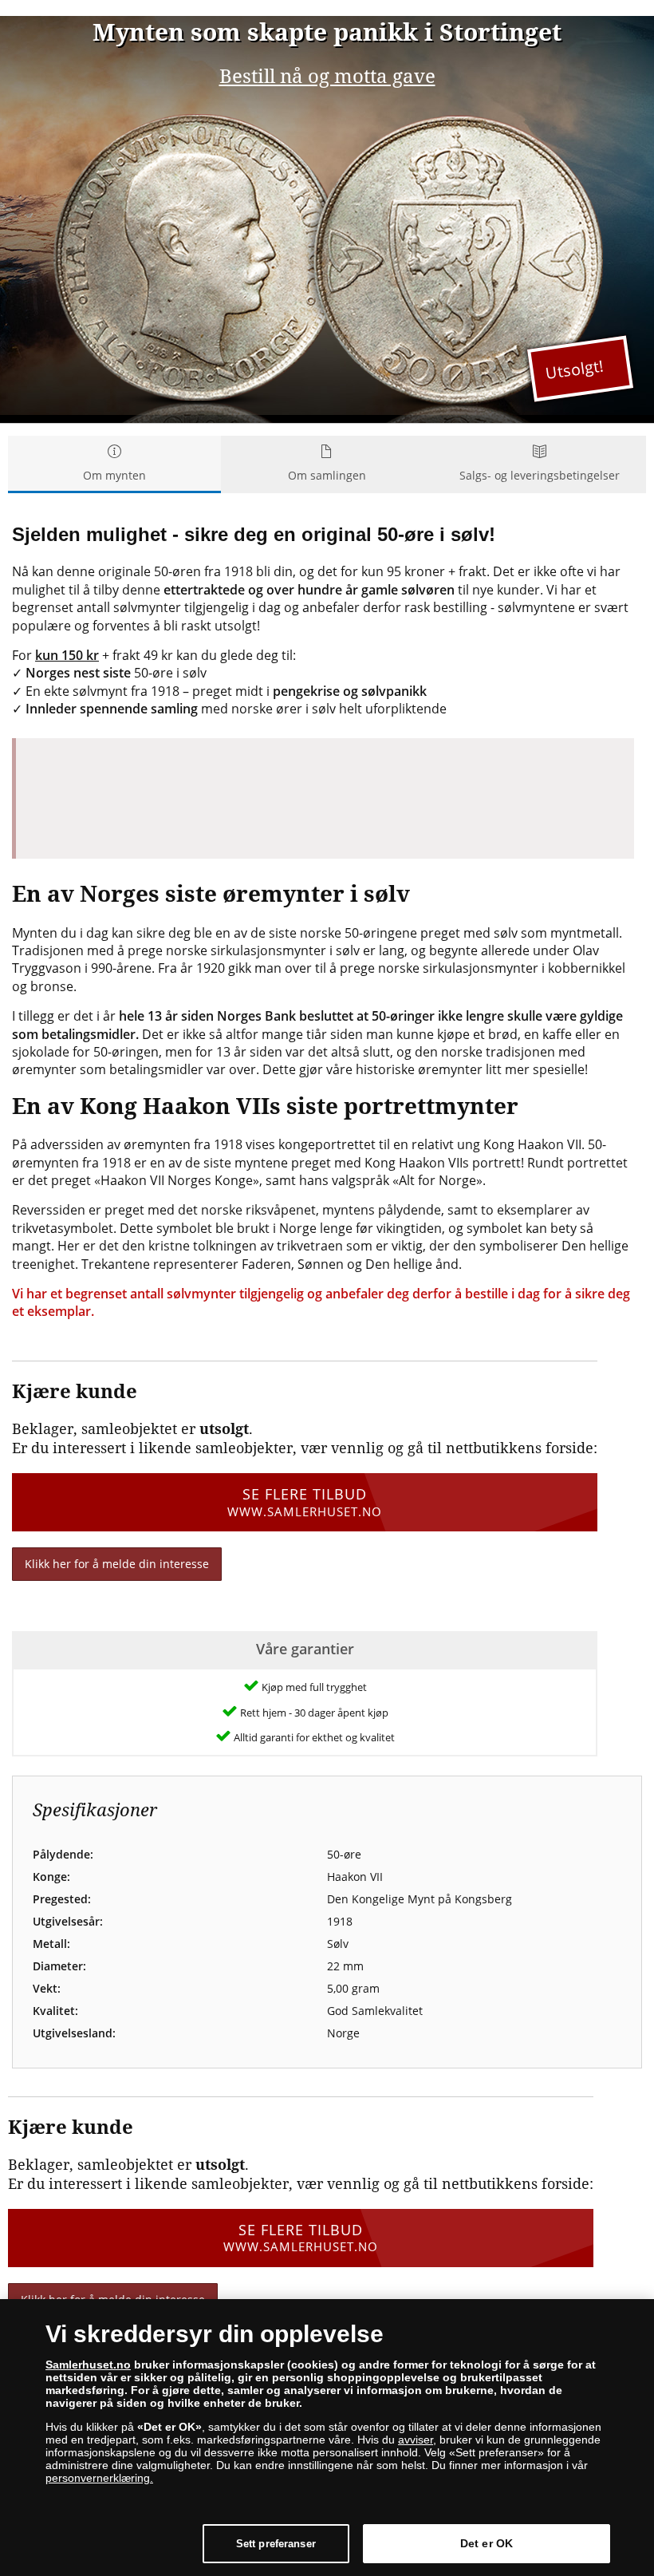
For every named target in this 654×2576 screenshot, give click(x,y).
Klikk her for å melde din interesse (117, 1564)
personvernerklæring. (99, 2478)
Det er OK (487, 2543)
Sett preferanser (276, 2544)
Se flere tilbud (305, 1501)
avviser (416, 2440)
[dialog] (327, 2438)
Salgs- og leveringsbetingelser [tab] (540, 475)
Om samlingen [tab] (327, 475)
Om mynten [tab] (114, 475)
